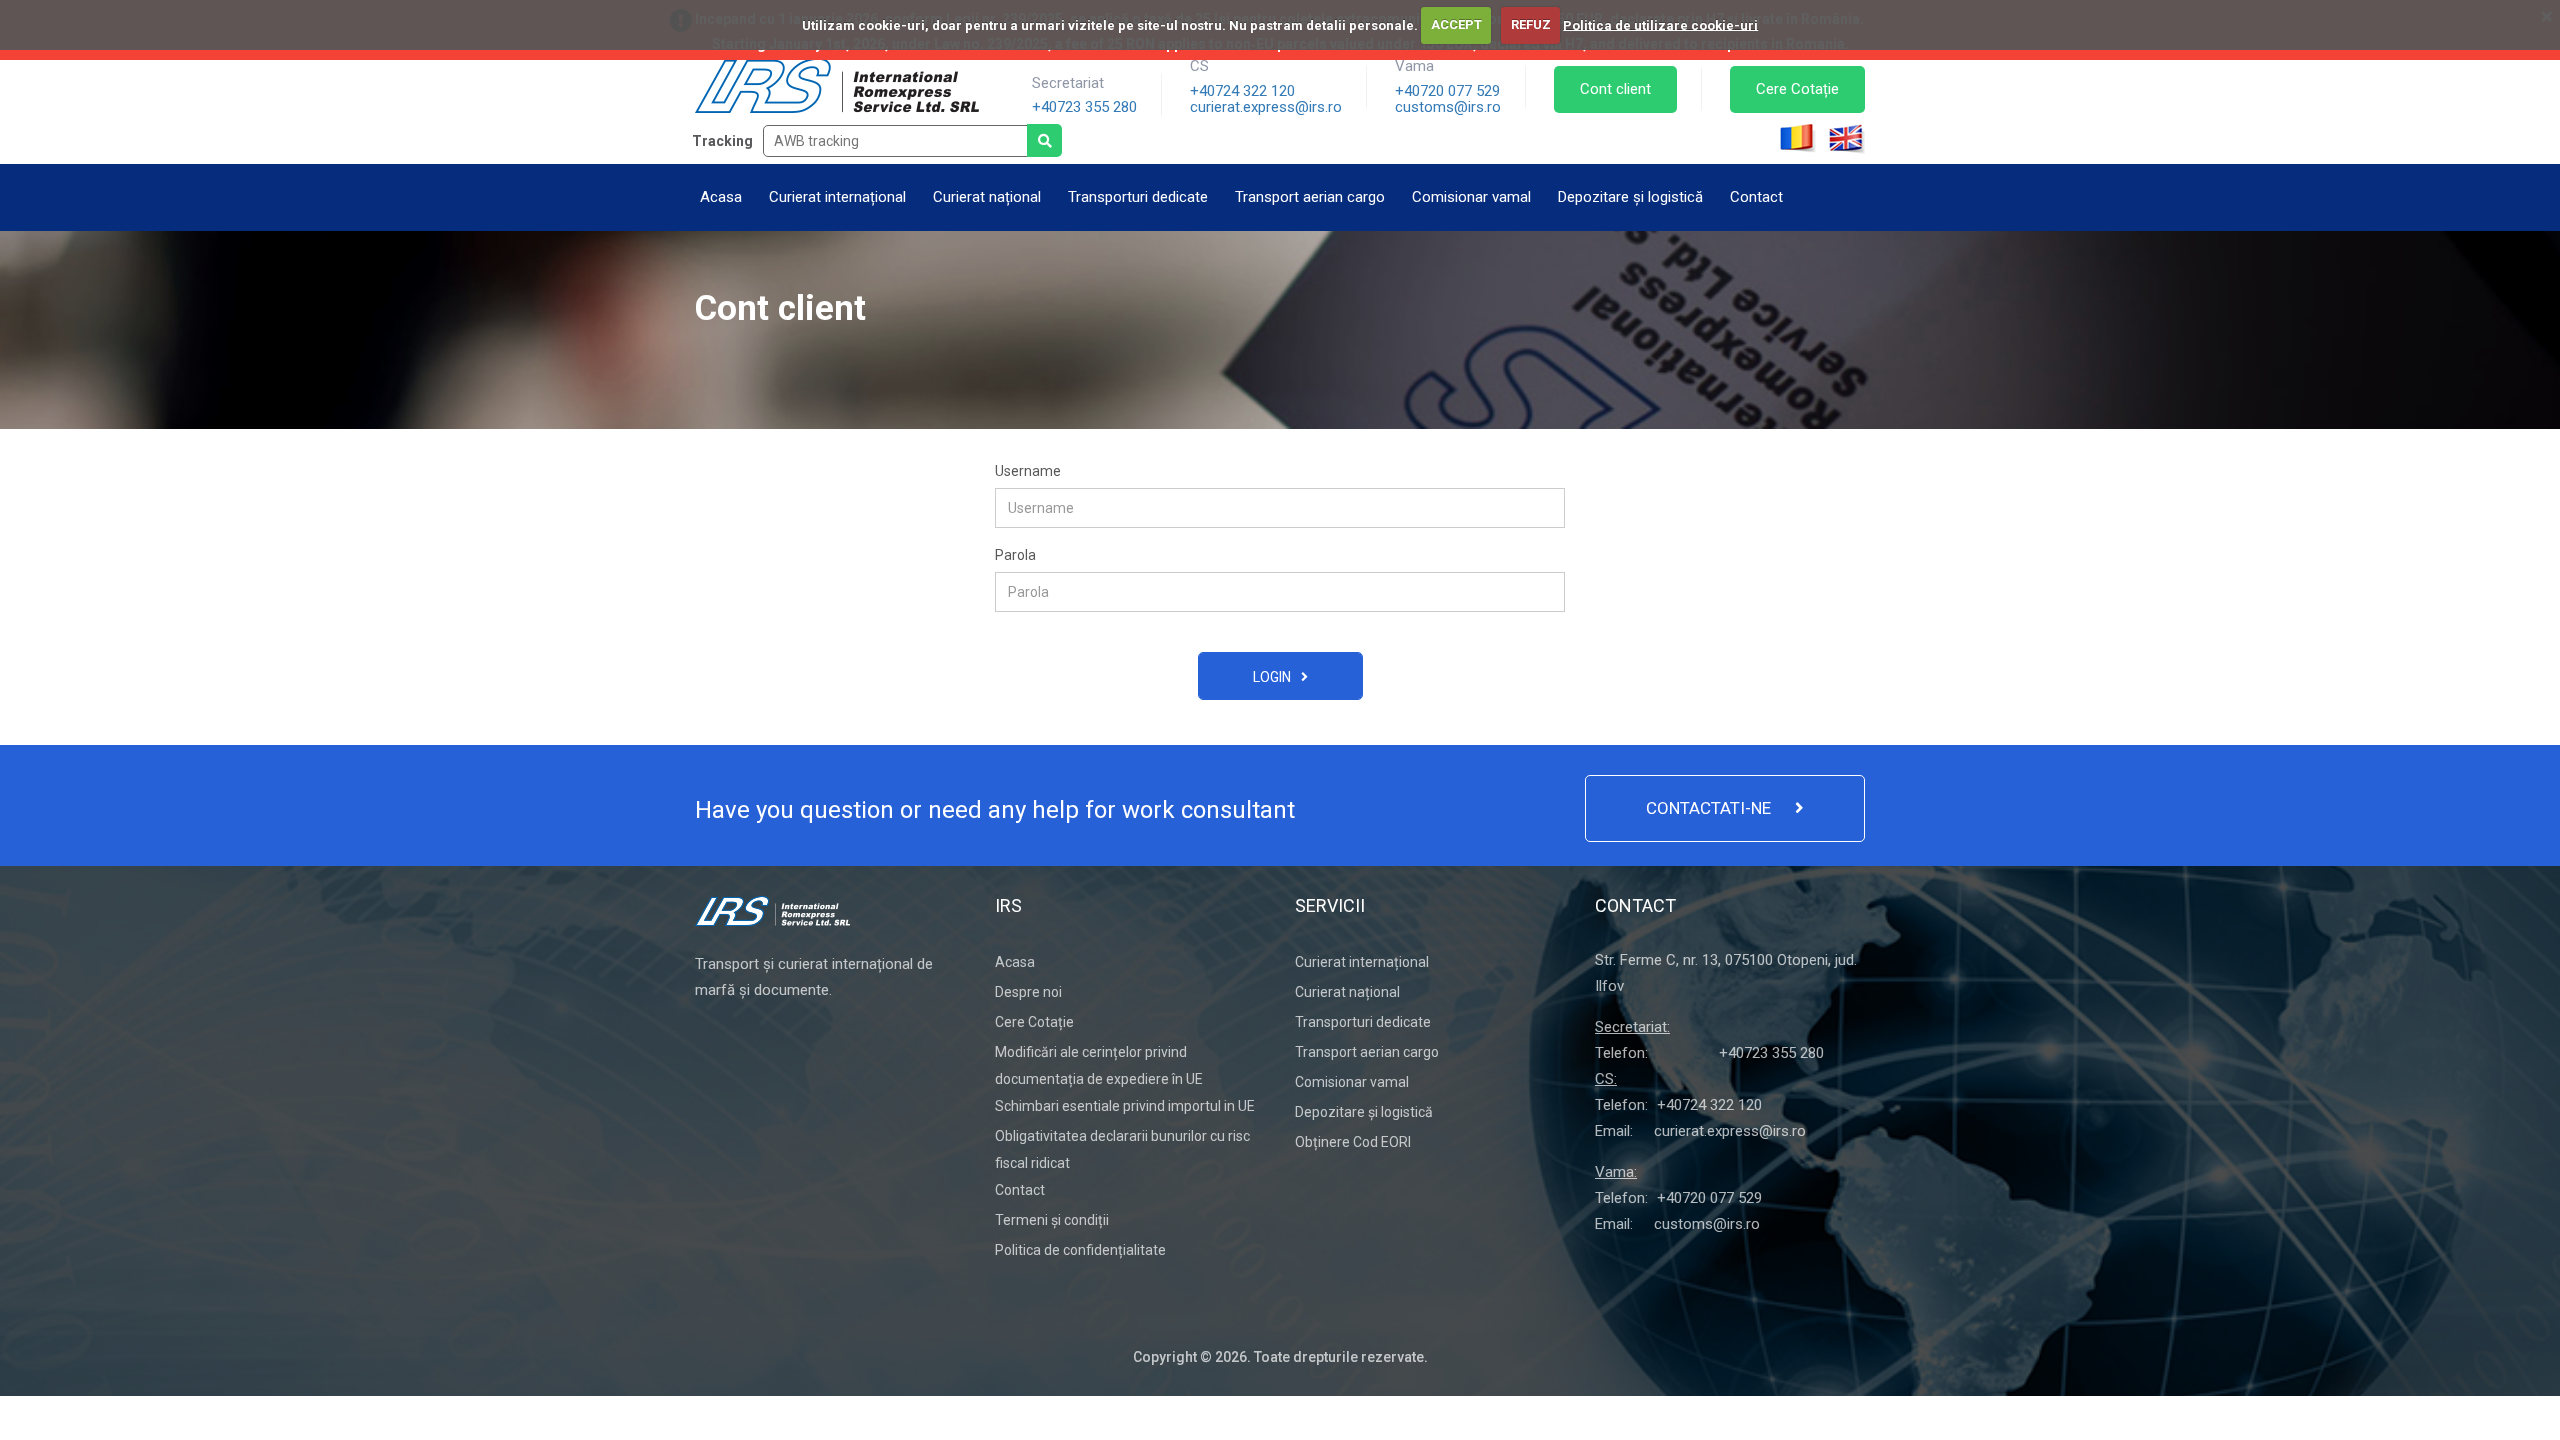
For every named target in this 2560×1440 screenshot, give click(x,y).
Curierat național (987, 197)
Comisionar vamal (1471, 197)
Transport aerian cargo (1310, 197)
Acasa (721, 197)
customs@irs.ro (1448, 107)
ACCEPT (1456, 24)
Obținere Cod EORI (1353, 1142)
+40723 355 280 (1084, 107)
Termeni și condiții (1052, 1220)
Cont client (1615, 89)
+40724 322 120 (1242, 91)
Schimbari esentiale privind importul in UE (1125, 1106)
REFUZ (1531, 24)
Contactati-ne (1710, 808)
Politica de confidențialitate (1080, 1250)
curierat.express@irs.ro (1266, 107)
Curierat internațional (837, 197)
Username (1028, 471)
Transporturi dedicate (1138, 197)
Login (1272, 677)
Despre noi (1028, 992)
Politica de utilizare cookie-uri (1660, 24)
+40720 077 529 (1447, 91)
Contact (1756, 197)
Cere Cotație (1797, 89)
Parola (1015, 555)
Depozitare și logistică (1630, 197)
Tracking (722, 141)
